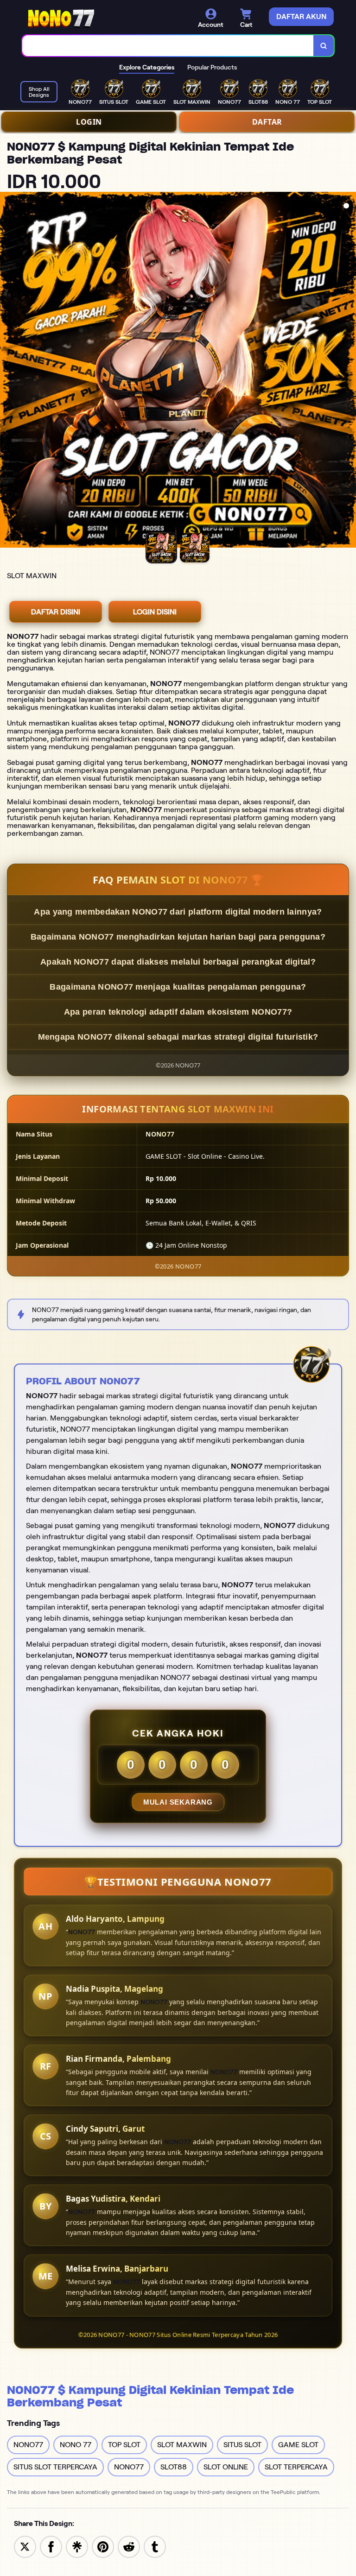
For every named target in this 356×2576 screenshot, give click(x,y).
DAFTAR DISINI (56, 612)
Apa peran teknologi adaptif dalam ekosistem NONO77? (178, 1012)
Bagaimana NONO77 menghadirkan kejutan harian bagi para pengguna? (178, 937)
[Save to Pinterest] (103, 2546)
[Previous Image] (7, 371)
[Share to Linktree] (77, 2546)
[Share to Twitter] (25, 2546)
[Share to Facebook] (51, 2546)
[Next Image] (349, 371)
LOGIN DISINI (155, 612)
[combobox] (168, 46)
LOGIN (89, 122)
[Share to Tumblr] (155, 2546)
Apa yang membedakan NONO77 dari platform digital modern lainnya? (178, 912)
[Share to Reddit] (129, 2546)
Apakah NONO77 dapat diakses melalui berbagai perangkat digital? (178, 962)
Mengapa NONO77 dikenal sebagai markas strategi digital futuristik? (178, 1037)
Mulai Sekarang (178, 1802)
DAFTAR (267, 122)
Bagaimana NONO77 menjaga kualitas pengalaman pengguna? (178, 987)
